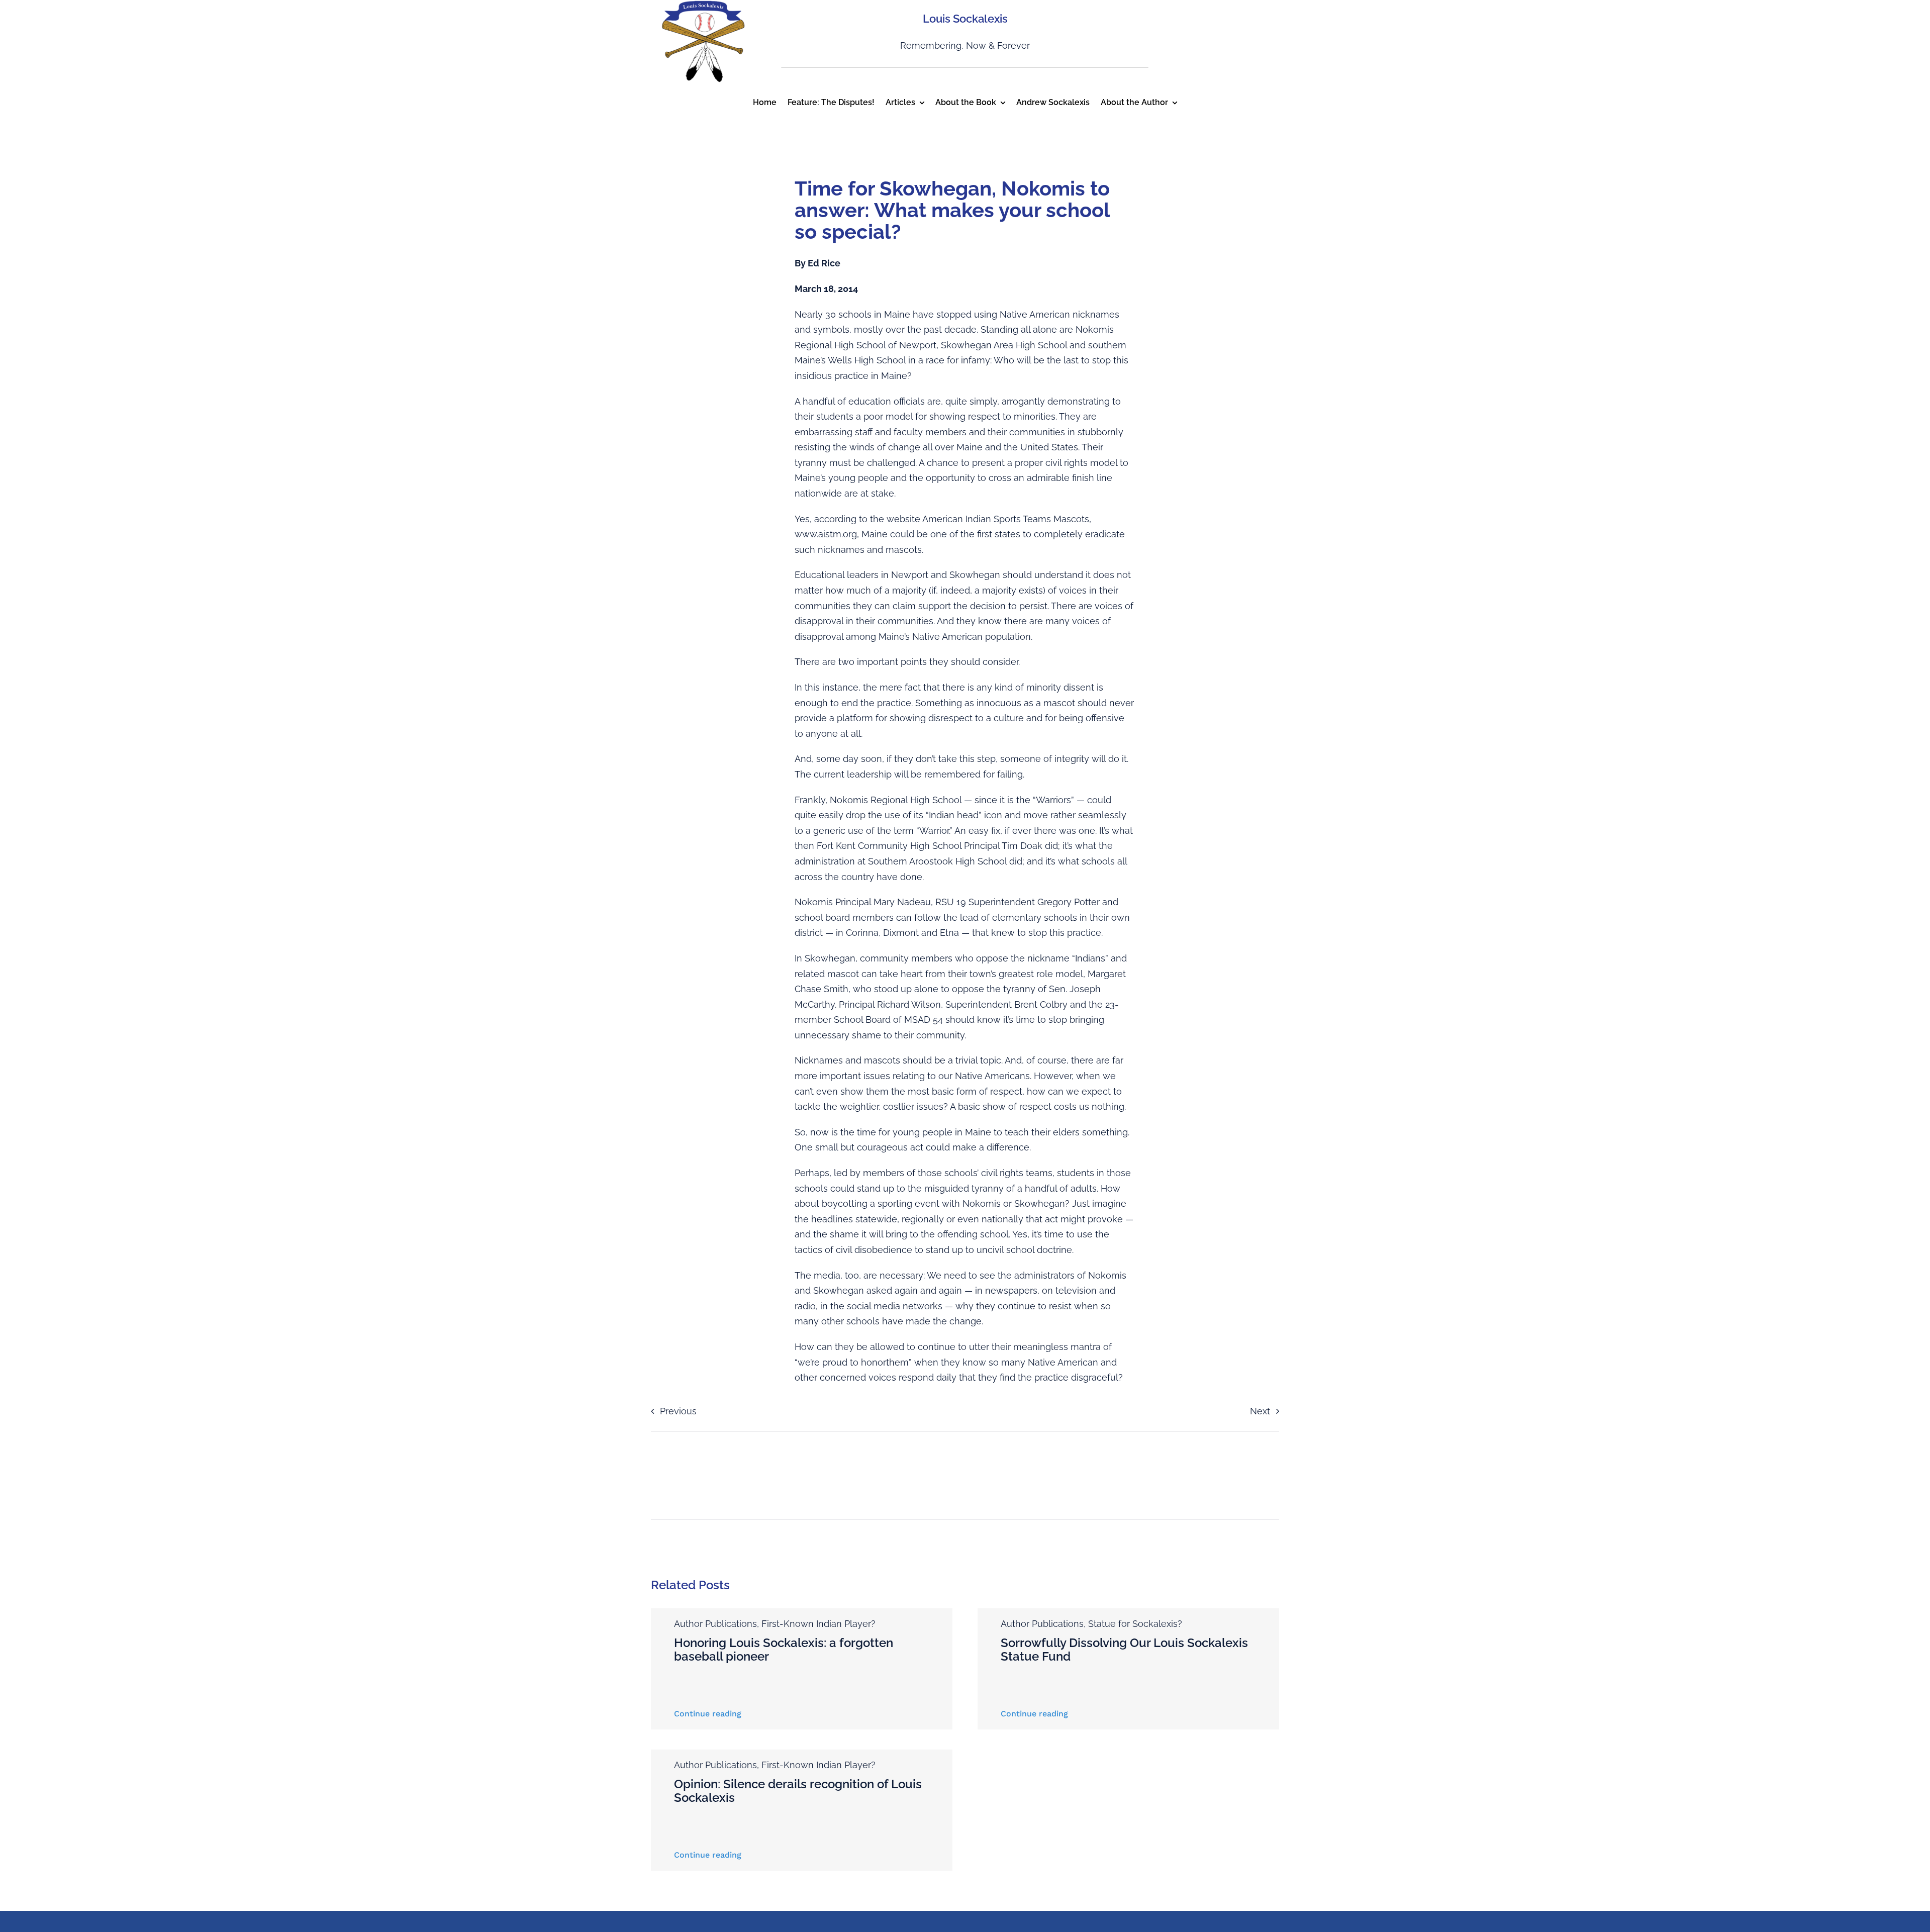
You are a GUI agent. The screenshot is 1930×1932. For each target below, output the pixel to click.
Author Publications (715, 1624)
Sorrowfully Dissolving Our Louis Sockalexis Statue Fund (1124, 1649)
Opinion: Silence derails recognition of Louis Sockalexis (798, 1791)
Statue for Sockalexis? (1135, 1624)
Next (1260, 1411)
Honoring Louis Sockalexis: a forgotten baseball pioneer (784, 1649)
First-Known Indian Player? (818, 1624)
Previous (678, 1411)
